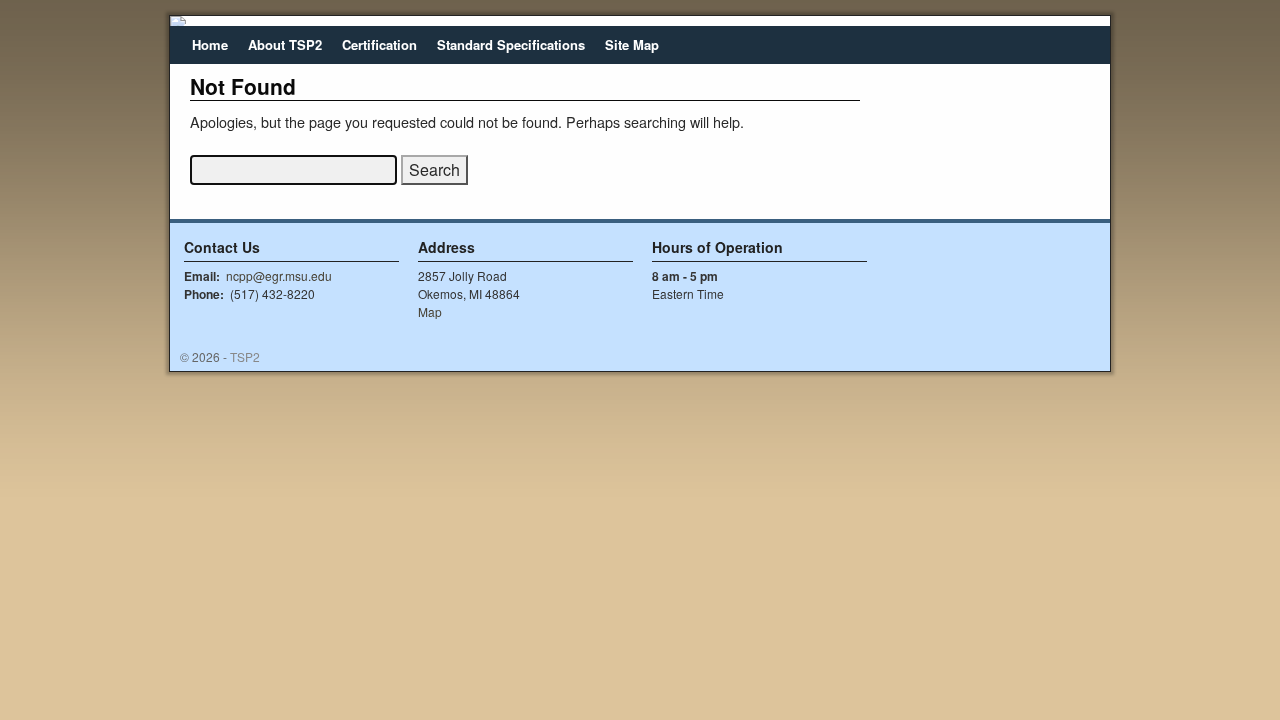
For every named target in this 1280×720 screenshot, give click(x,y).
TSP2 (245, 356)
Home (210, 44)
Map (430, 311)
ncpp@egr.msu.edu (279, 275)
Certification (379, 44)
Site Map (632, 44)
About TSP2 (285, 44)
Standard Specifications (511, 44)
